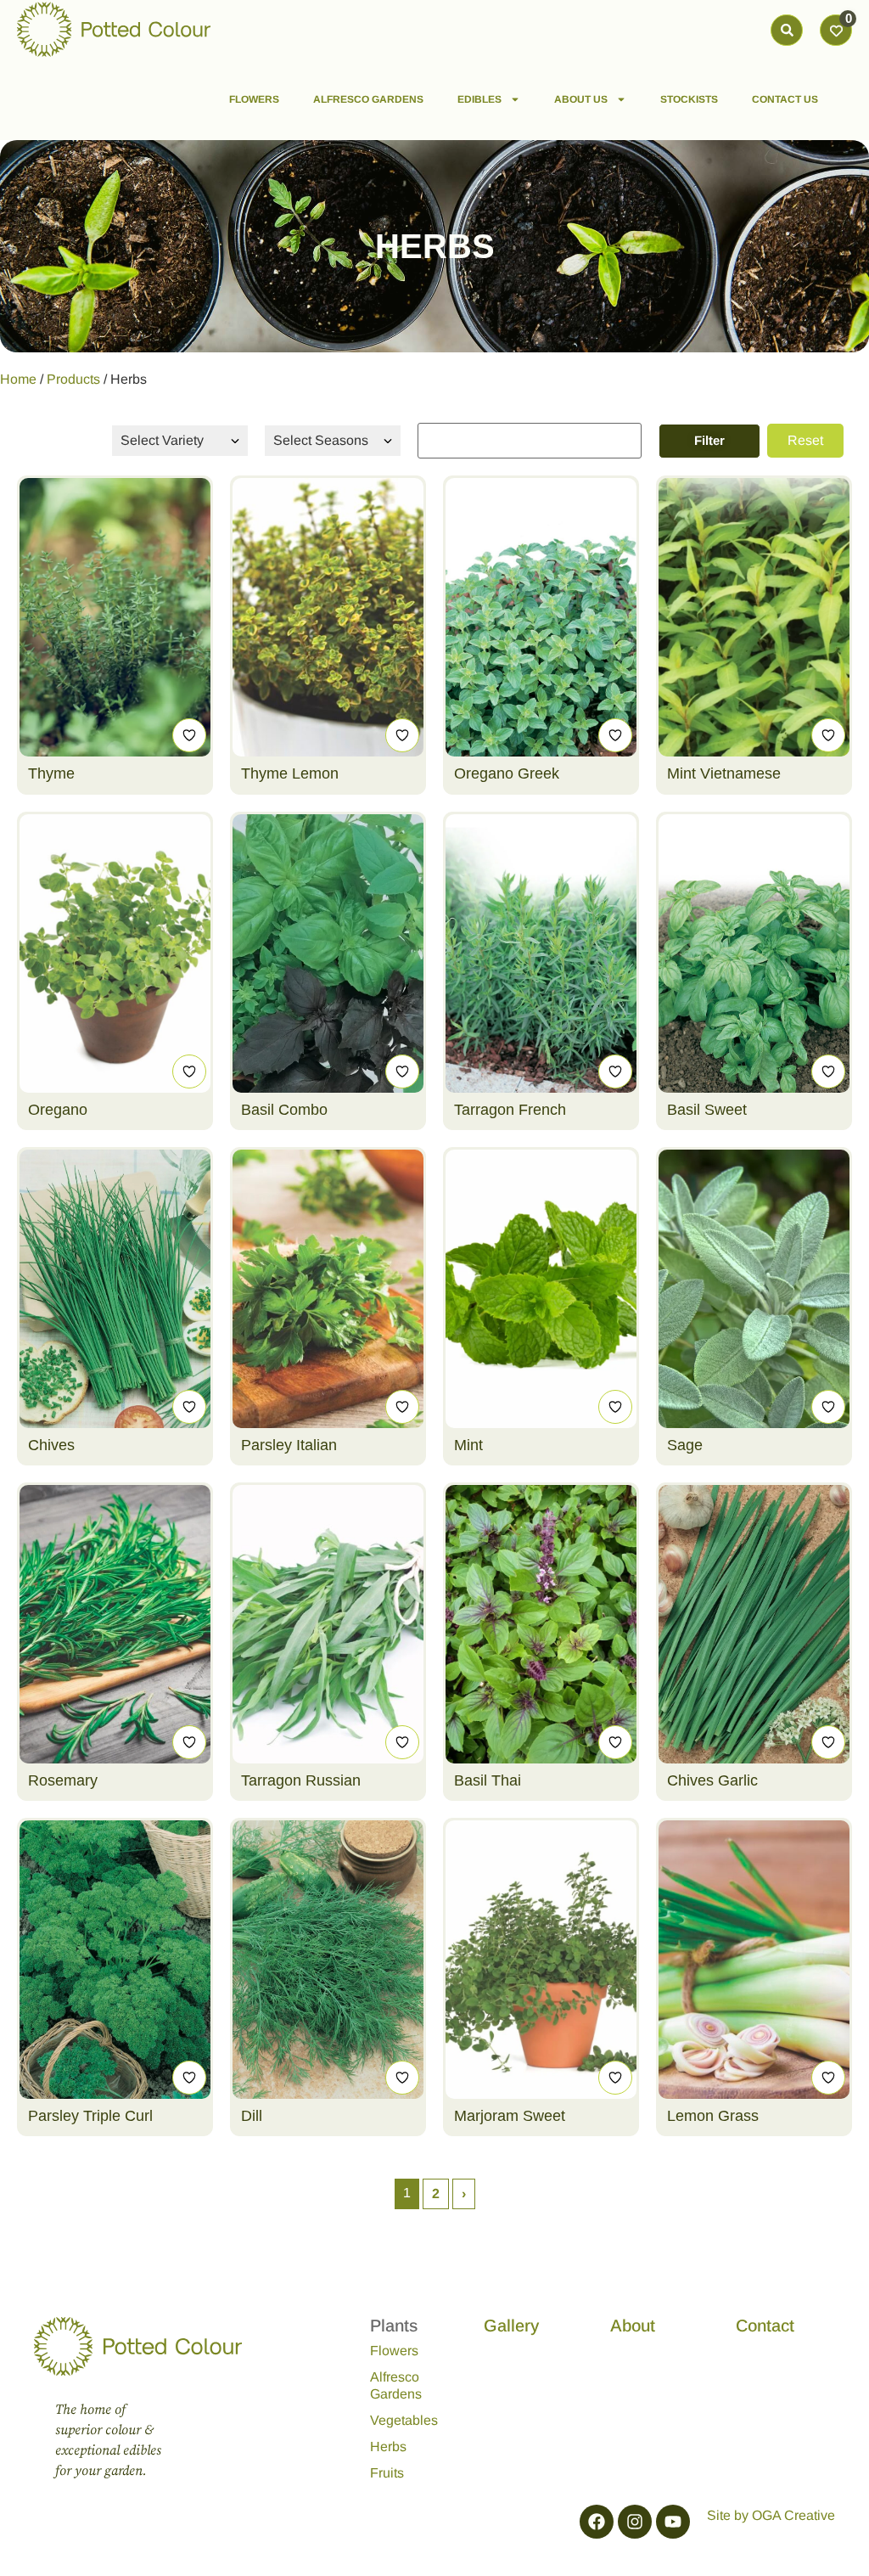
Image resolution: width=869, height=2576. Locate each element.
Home (18, 379)
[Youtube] (673, 2522)
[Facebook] (597, 2522)
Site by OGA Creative (771, 2515)
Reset (805, 440)
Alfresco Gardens (396, 2385)
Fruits (387, 2473)
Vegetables (404, 2420)
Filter (709, 440)
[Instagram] (635, 2522)
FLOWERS (254, 99)
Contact (765, 2326)
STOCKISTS (689, 99)
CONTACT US (785, 99)
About (633, 2326)
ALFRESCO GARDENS (368, 99)
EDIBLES (479, 99)
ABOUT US (581, 99)
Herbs (388, 2447)
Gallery (511, 2326)
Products (73, 379)
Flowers (394, 2351)
